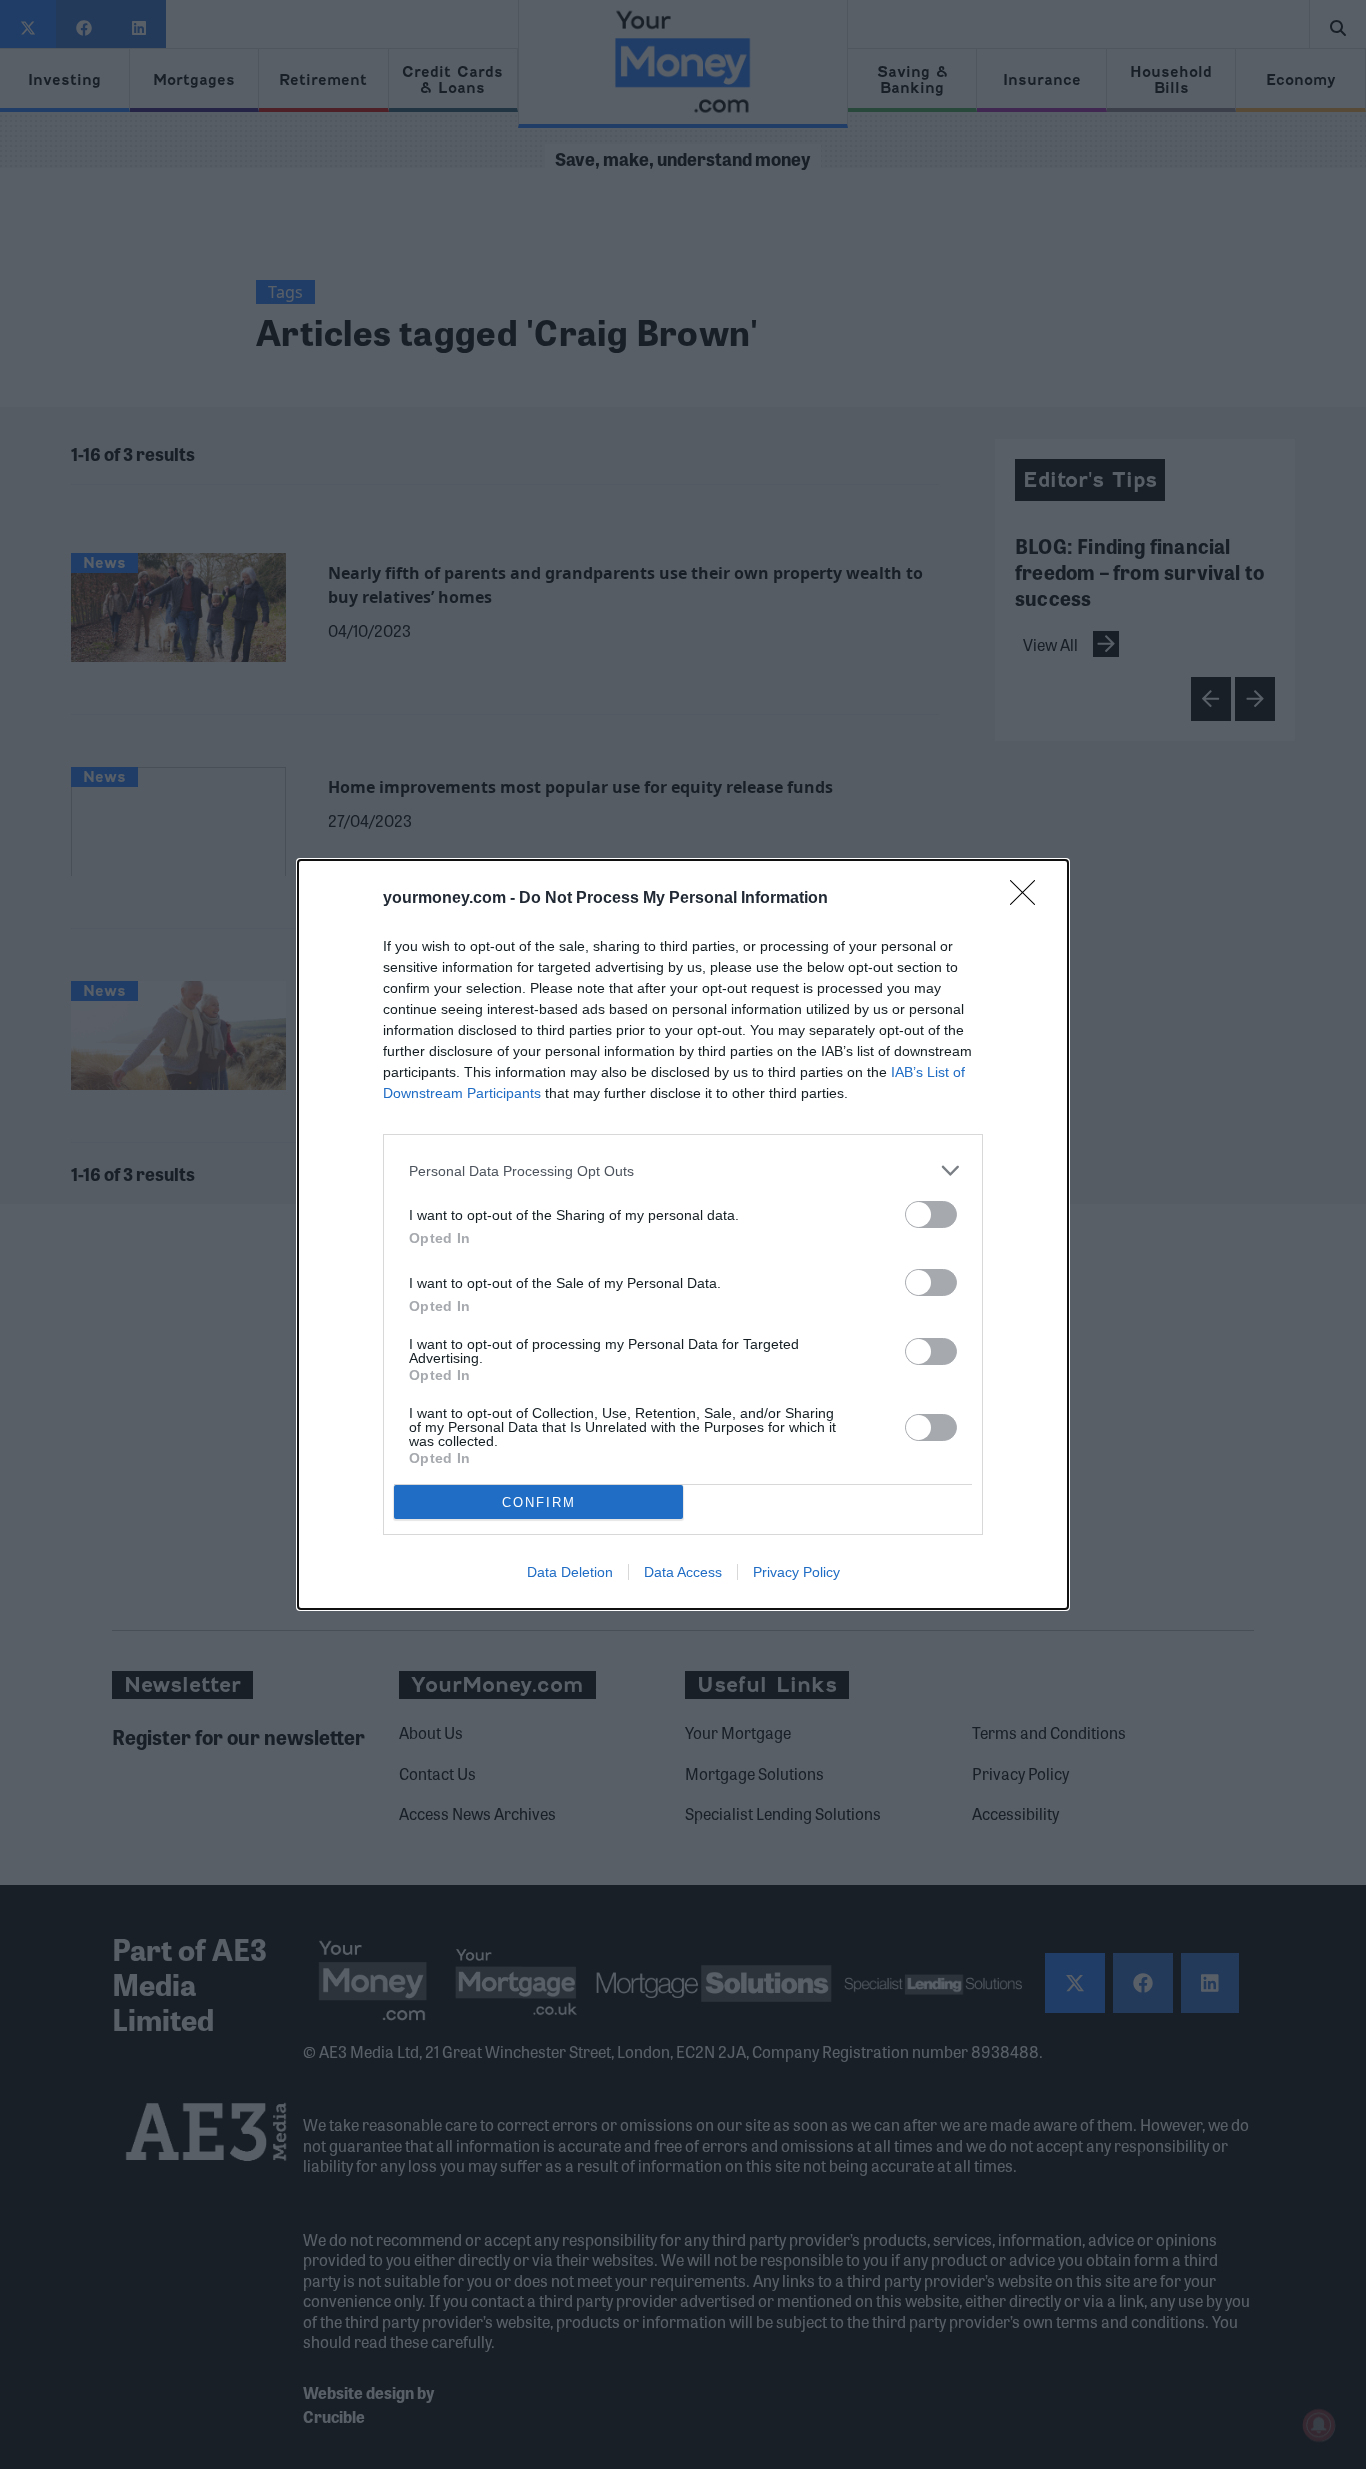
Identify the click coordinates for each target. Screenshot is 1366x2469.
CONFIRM (539, 1502)
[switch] (931, 1214)
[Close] (1029, 899)
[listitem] (683, 1170)
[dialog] (683, 1234)
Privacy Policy (796, 1572)
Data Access (683, 1572)
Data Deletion (570, 1572)
